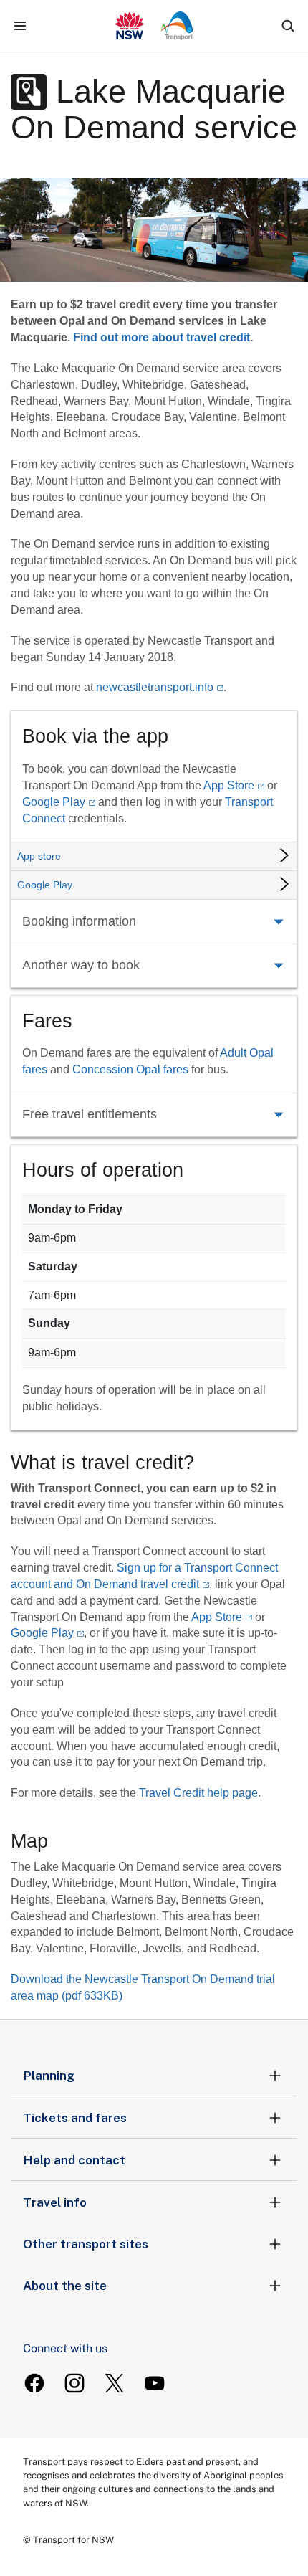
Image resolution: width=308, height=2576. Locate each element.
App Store (229, 785)
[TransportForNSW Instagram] (74, 2383)
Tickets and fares (75, 2118)
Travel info (55, 2202)
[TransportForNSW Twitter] (115, 2383)
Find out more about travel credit (162, 337)
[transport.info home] (154, 26)
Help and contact (74, 2160)
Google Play (54, 802)
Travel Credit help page (198, 1793)
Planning (49, 2076)
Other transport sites (86, 2244)
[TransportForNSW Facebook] (34, 2383)
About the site (65, 2286)
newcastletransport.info (155, 687)
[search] (288, 26)
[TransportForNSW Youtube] (155, 2383)
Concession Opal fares (130, 1069)
